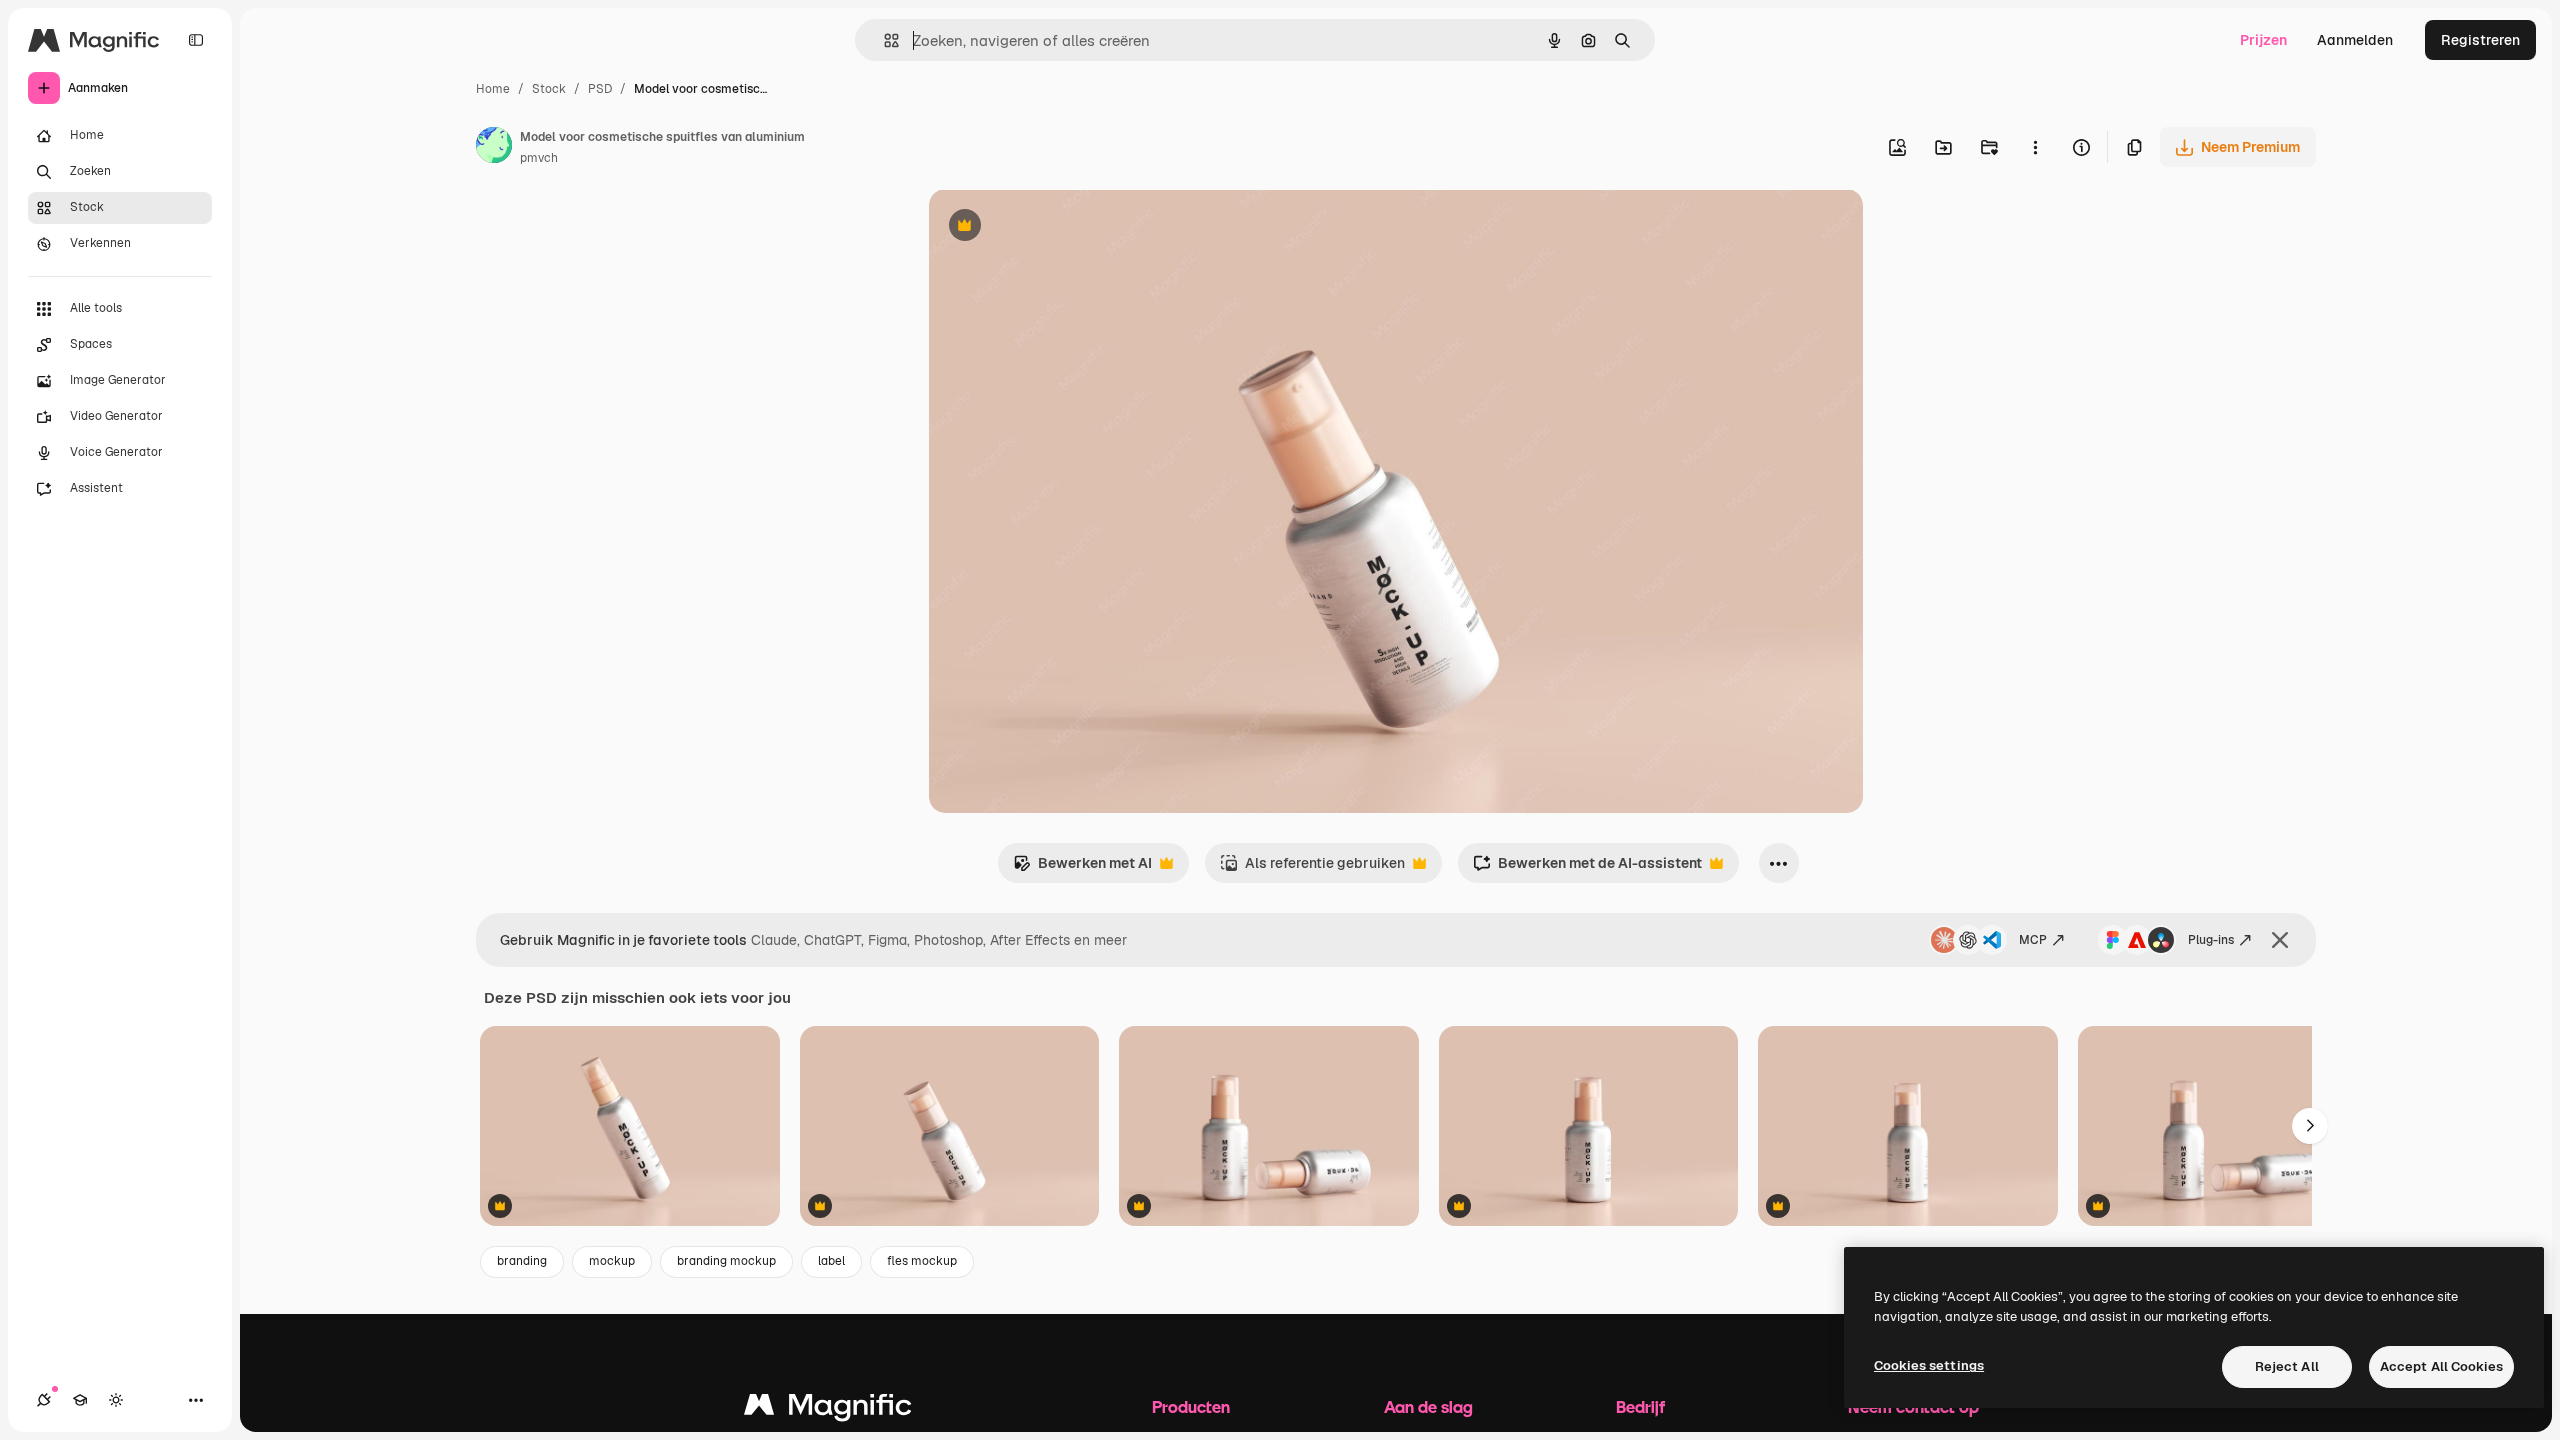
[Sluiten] (2280, 940)
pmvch (539, 158)
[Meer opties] (2035, 147)
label (831, 1261)
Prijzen (2263, 40)
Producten (1191, 1406)
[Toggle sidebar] (196, 40)
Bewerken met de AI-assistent (1587, 868)
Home (493, 89)
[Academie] (80, 1400)
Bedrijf (1640, 1406)
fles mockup (922, 1261)
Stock (549, 89)
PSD (600, 89)
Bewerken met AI (1082, 868)
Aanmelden (2355, 40)
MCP (2033, 940)
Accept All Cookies (2441, 1366)
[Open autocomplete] (883, 40)
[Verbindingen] (44, 1400)
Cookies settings (1929, 1365)
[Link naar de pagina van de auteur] (494, 148)
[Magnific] (828, 1409)
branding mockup (726, 1261)
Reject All (2287, 1366)
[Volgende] (2310, 1126)
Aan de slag (1428, 1406)
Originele (1060, 227)
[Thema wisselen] (116, 1400)
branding (522, 1261)
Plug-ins (2211, 940)
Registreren (2480, 40)
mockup (612, 1261)
